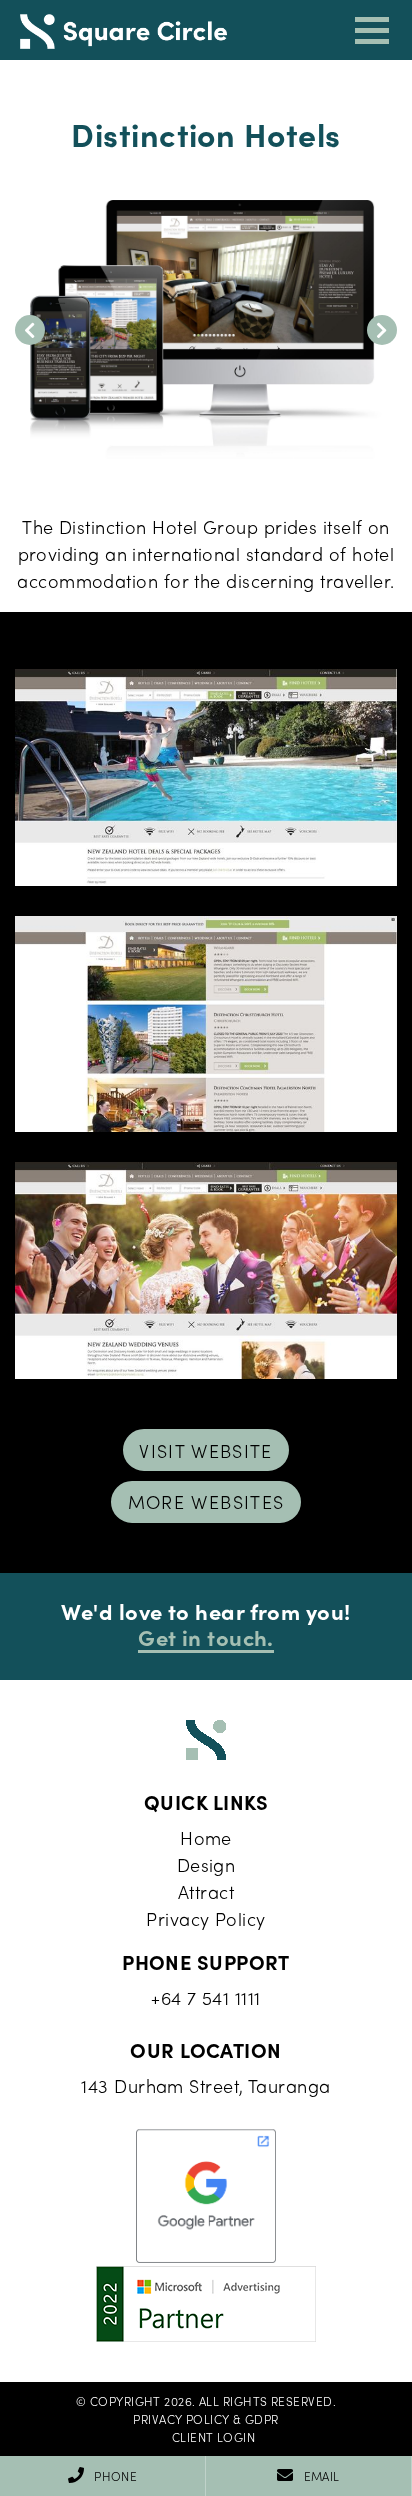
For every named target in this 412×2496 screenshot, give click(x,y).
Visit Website (206, 1450)
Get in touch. (206, 1637)
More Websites (206, 1501)
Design (206, 1864)
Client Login (213, 2437)
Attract (206, 1891)
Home (206, 1837)
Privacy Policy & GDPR (205, 2419)
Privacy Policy (205, 1918)
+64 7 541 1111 (205, 1997)
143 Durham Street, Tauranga (205, 2085)
